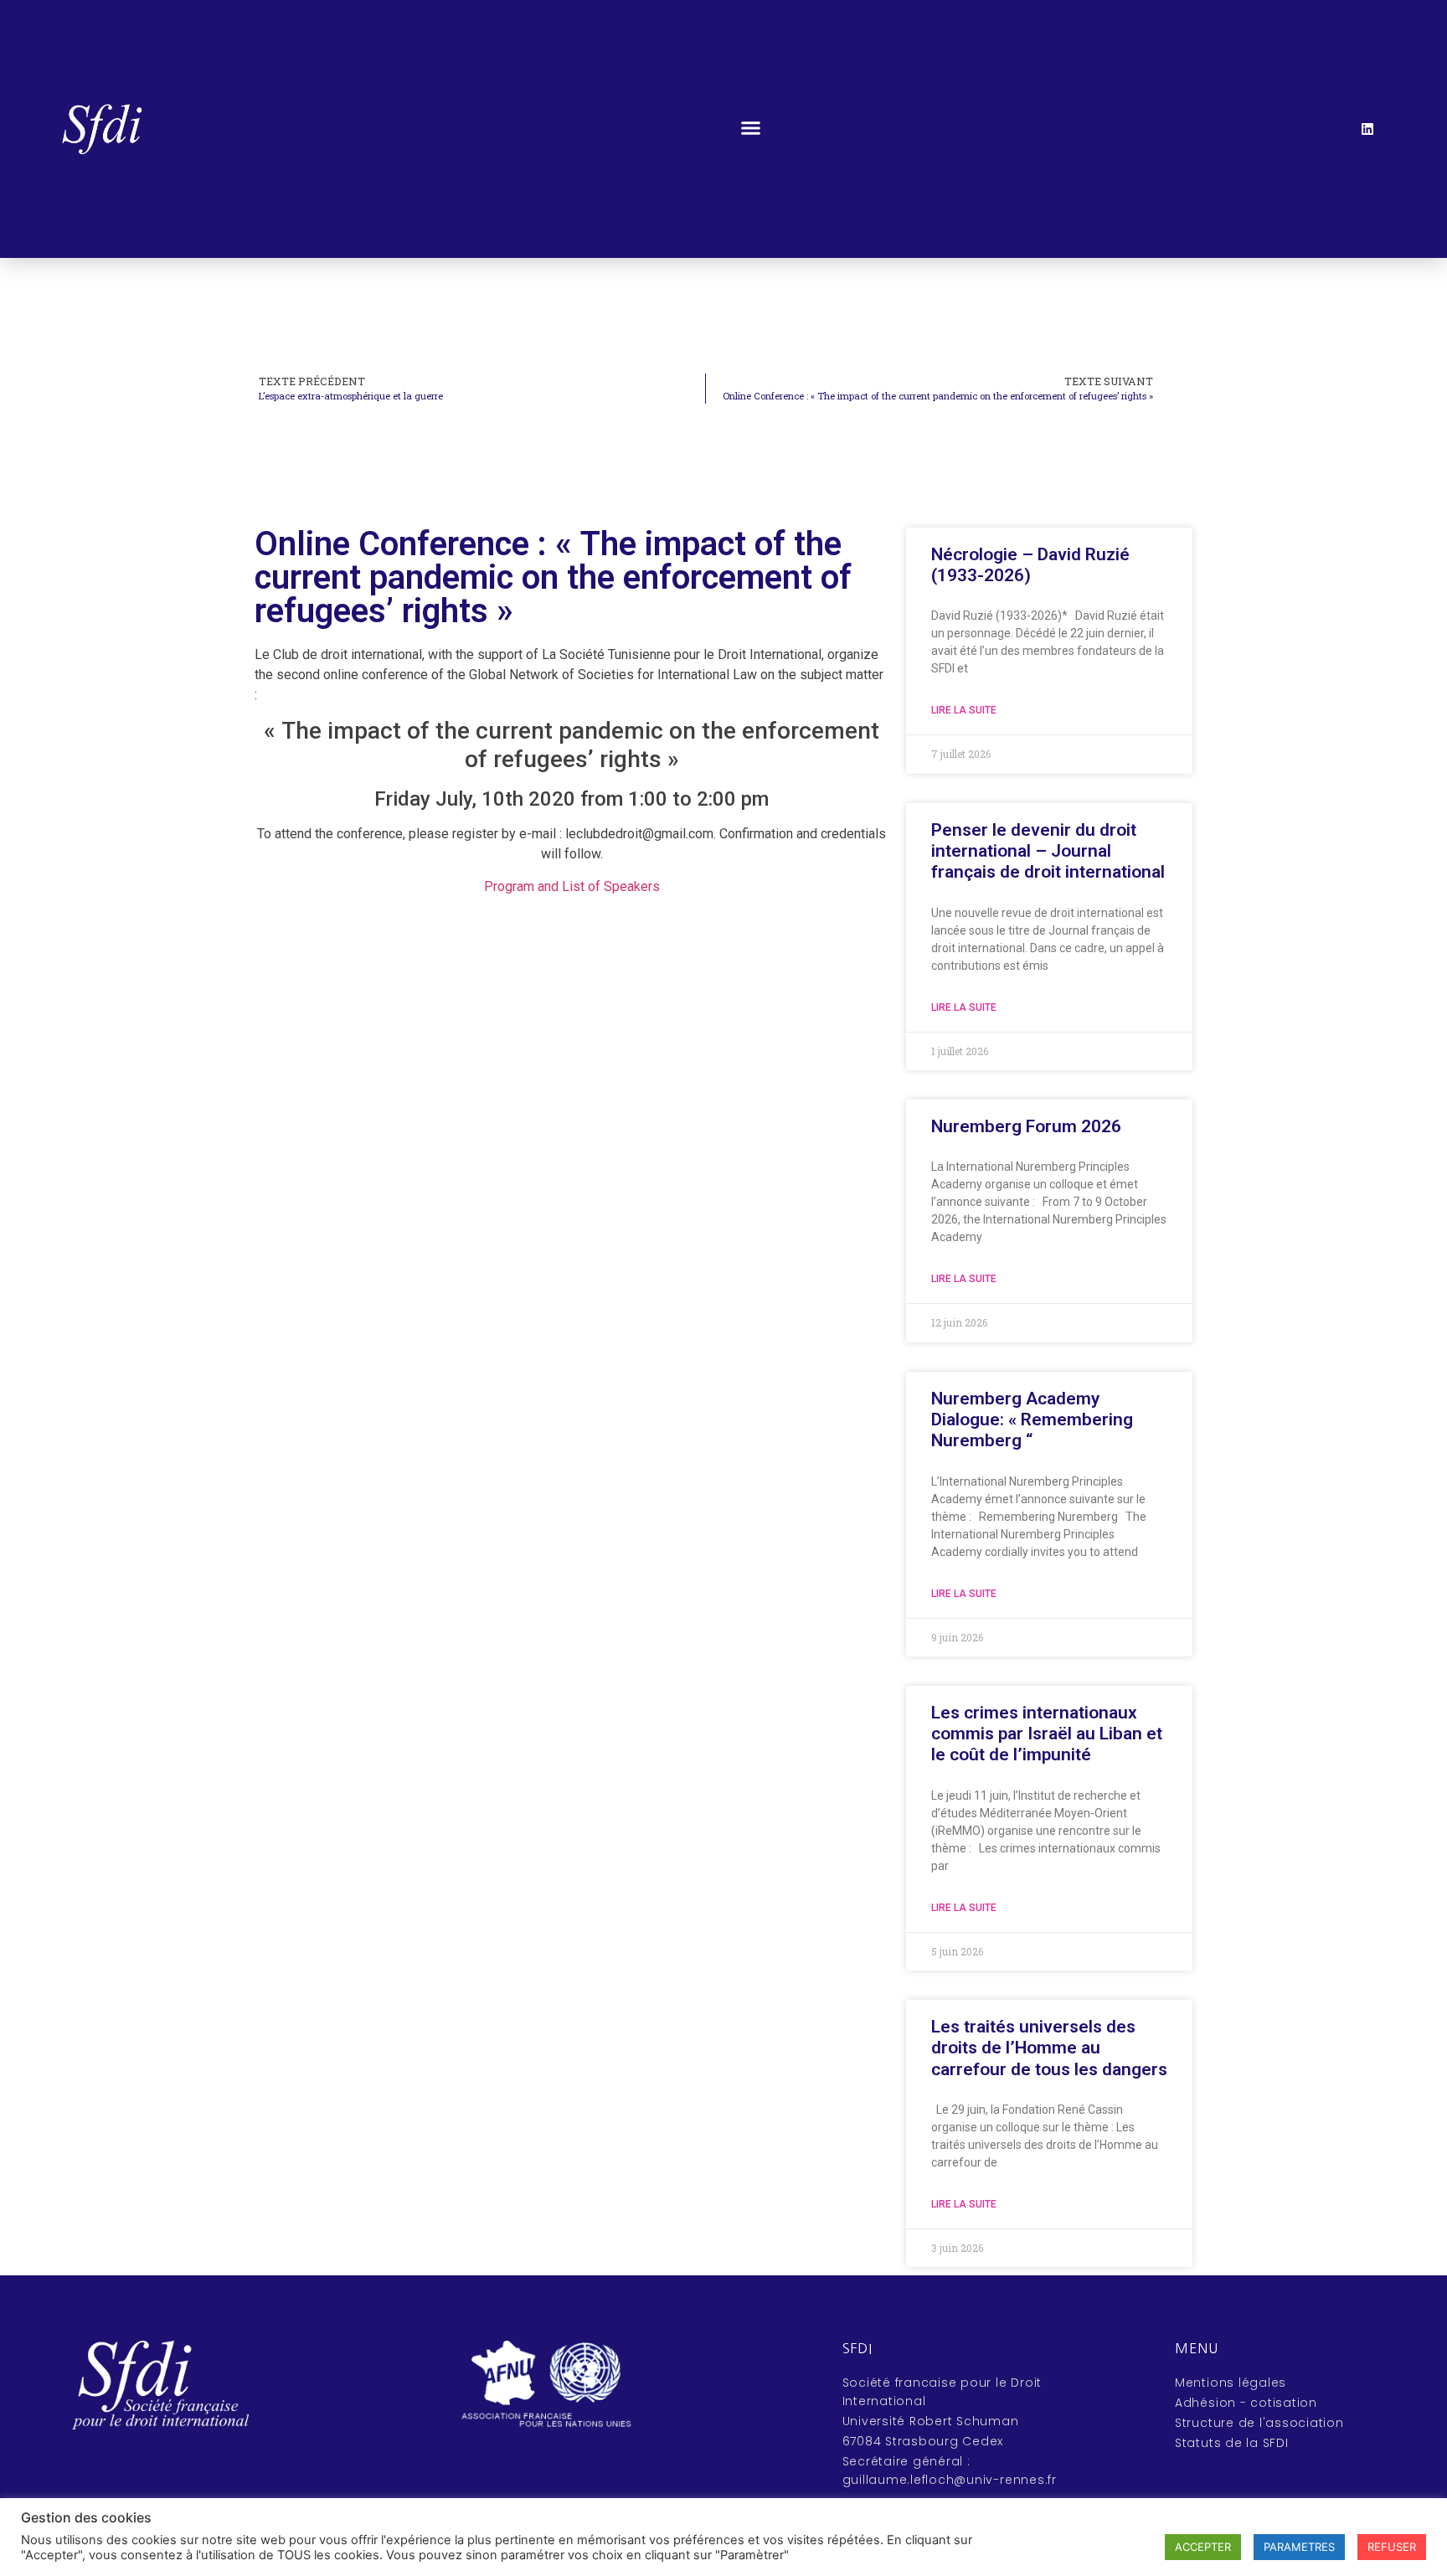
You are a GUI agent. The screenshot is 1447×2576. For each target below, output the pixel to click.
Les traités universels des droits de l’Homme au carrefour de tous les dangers (1049, 2048)
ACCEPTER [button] (1203, 2547)
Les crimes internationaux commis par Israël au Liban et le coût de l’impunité (1047, 1734)
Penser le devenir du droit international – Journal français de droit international (1048, 851)
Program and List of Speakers (572, 886)
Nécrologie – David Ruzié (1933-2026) (1030, 565)
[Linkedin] (1367, 129)
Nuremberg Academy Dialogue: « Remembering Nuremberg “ (1032, 1419)
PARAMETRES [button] (1299, 2547)
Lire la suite (964, 710)
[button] (750, 127)
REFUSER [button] (1392, 2547)
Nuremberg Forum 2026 (1026, 1126)
